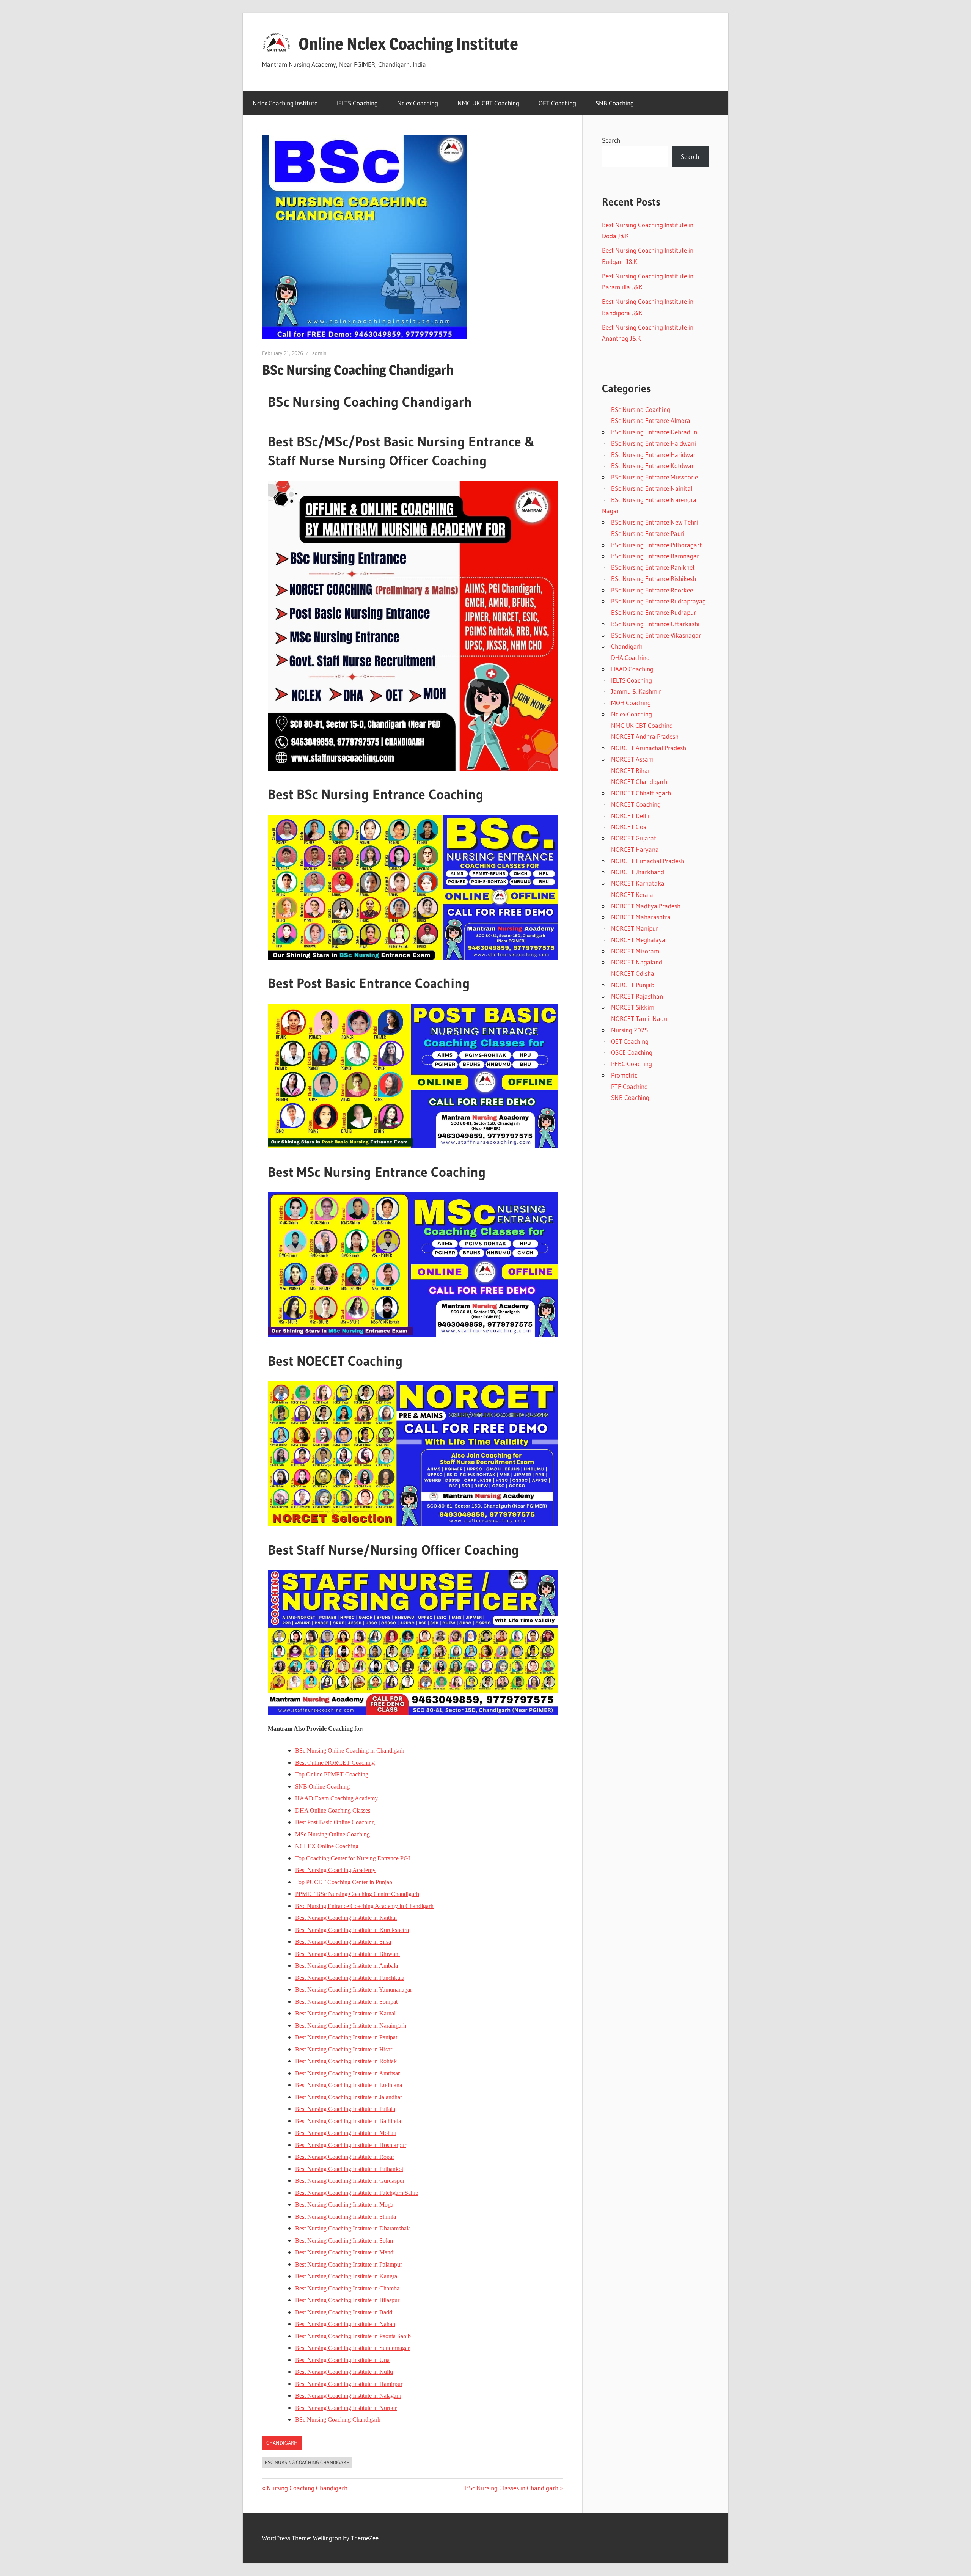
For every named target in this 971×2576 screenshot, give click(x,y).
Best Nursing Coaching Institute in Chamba (347, 2288)
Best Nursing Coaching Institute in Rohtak (346, 2061)
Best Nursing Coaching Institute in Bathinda (348, 2121)
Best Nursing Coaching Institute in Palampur (349, 2264)
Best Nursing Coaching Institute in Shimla (346, 2217)
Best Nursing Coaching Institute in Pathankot (349, 2169)
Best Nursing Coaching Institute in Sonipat (346, 2002)
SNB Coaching (615, 103)
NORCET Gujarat (634, 838)
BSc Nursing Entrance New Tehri (654, 522)
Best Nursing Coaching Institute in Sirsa (343, 1942)
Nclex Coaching (418, 103)
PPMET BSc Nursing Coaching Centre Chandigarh (357, 1894)
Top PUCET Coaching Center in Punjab (344, 1882)
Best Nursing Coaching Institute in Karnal (345, 2013)
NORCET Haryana (635, 849)
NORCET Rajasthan (637, 996)
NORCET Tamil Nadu (639, 1019)
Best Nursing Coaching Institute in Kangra (346, 2276)
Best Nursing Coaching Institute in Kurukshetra (352, 1930)
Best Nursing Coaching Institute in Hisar (344, 2049)
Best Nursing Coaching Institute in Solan (344, 2241)
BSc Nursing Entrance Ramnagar (655, 556)
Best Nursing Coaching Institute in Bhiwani (347, 1954)
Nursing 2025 (629, 1030)
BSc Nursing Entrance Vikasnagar (656, 635)
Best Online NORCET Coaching (335, 1763)
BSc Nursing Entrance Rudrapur (654, 612)
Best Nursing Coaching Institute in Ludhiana (349, 2085)
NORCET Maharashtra (641, 917)
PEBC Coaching (632, 1064)
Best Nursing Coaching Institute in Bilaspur (347, 2300)
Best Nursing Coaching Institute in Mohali (346, 2133)
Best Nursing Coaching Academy (335, 1870)
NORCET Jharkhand (638, 872)
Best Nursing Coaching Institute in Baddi (344, 2312)
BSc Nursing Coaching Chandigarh (338, 2420)
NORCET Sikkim (633, 1007)
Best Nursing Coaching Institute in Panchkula (350, 1978)
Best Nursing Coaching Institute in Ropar (345, 2157)
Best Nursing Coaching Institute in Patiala (345, 2109)
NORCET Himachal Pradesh (648, 861)
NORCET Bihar (631, 770)
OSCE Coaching (632, 1052)
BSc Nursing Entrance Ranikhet (653, 567)
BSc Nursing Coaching (641, 409)
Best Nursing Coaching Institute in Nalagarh (348, 2396)
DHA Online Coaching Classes (333, 1810)
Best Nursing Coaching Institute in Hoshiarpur (351, 2145)
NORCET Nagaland (637, 962)
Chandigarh (282, 2443)
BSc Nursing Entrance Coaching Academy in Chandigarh (364, 1906)
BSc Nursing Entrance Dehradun (654, 432)
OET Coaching (557, 103)
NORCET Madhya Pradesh (646, 906)
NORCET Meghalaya (638, 940)
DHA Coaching (630, 657)
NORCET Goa (629, 827)
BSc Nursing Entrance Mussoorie (654, 477)
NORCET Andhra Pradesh (645, 736)
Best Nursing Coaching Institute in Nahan (345, 2324)
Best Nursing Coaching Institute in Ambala (346, 1966)
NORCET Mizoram (635, 951)
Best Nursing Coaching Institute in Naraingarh (351, 2025)
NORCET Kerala (632, 895)
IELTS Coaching (357, 103)
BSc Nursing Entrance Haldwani (654, 443)
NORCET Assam (632, 759)
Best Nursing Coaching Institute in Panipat (346, 2037)
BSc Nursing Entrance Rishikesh (654, 579)
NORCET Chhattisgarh (641, 793)
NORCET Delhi (630, 816)
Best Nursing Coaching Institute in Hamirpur (349, 2384)
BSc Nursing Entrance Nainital (652, 488)
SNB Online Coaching (322, 1787)
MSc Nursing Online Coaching (332, 1834)
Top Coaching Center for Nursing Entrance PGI (353, 1858)
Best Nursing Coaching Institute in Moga (344, 2205)
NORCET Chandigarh (639, 781)
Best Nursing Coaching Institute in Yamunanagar (354, 1989)
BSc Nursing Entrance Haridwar (653, 455)
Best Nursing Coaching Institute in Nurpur (346, 2408)
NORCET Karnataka (638, 883)
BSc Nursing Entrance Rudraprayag (658, 601)
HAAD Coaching (632, 669)
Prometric (624, 1075)
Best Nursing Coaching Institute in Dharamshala (353, 2228)
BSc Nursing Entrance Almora (651, 420)
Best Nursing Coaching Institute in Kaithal (346, 1918)
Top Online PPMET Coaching (332, 1774)
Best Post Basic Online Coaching (335, 1822)
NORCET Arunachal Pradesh (649, 748)
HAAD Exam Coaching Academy (336, 1798)
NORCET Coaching (636, 804)
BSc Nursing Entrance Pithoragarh (657, 545)
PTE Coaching (629, 1086)
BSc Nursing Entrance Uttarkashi (655, 624)
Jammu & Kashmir (636, 691)
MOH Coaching (631, 703)
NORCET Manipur (635, 928)
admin (319, 353)
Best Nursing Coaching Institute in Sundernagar (352, 2348)
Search (611, 140)
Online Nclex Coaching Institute (408, 44)
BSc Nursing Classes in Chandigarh (512, 2488)
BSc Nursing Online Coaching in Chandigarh (350, 1751)
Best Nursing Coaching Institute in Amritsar (347, 2073)
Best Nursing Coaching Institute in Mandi (345, 2252)
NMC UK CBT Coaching (488, 103)
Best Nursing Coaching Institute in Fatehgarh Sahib (357, 2193)
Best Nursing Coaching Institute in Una (342, 2360)
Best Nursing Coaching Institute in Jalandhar (349, 2097)
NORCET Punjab (633, 985)
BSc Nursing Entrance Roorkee (652, 590)
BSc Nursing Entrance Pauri (648, 533)
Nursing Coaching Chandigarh (307, 2488)
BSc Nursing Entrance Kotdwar (652, 466)
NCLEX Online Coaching (327, 1846)
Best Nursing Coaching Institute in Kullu (344, 2372)
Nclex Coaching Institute (285, 103)
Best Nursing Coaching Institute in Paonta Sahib (353, 2336)
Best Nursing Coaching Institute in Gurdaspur (350, 2181)
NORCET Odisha (633, 973)
